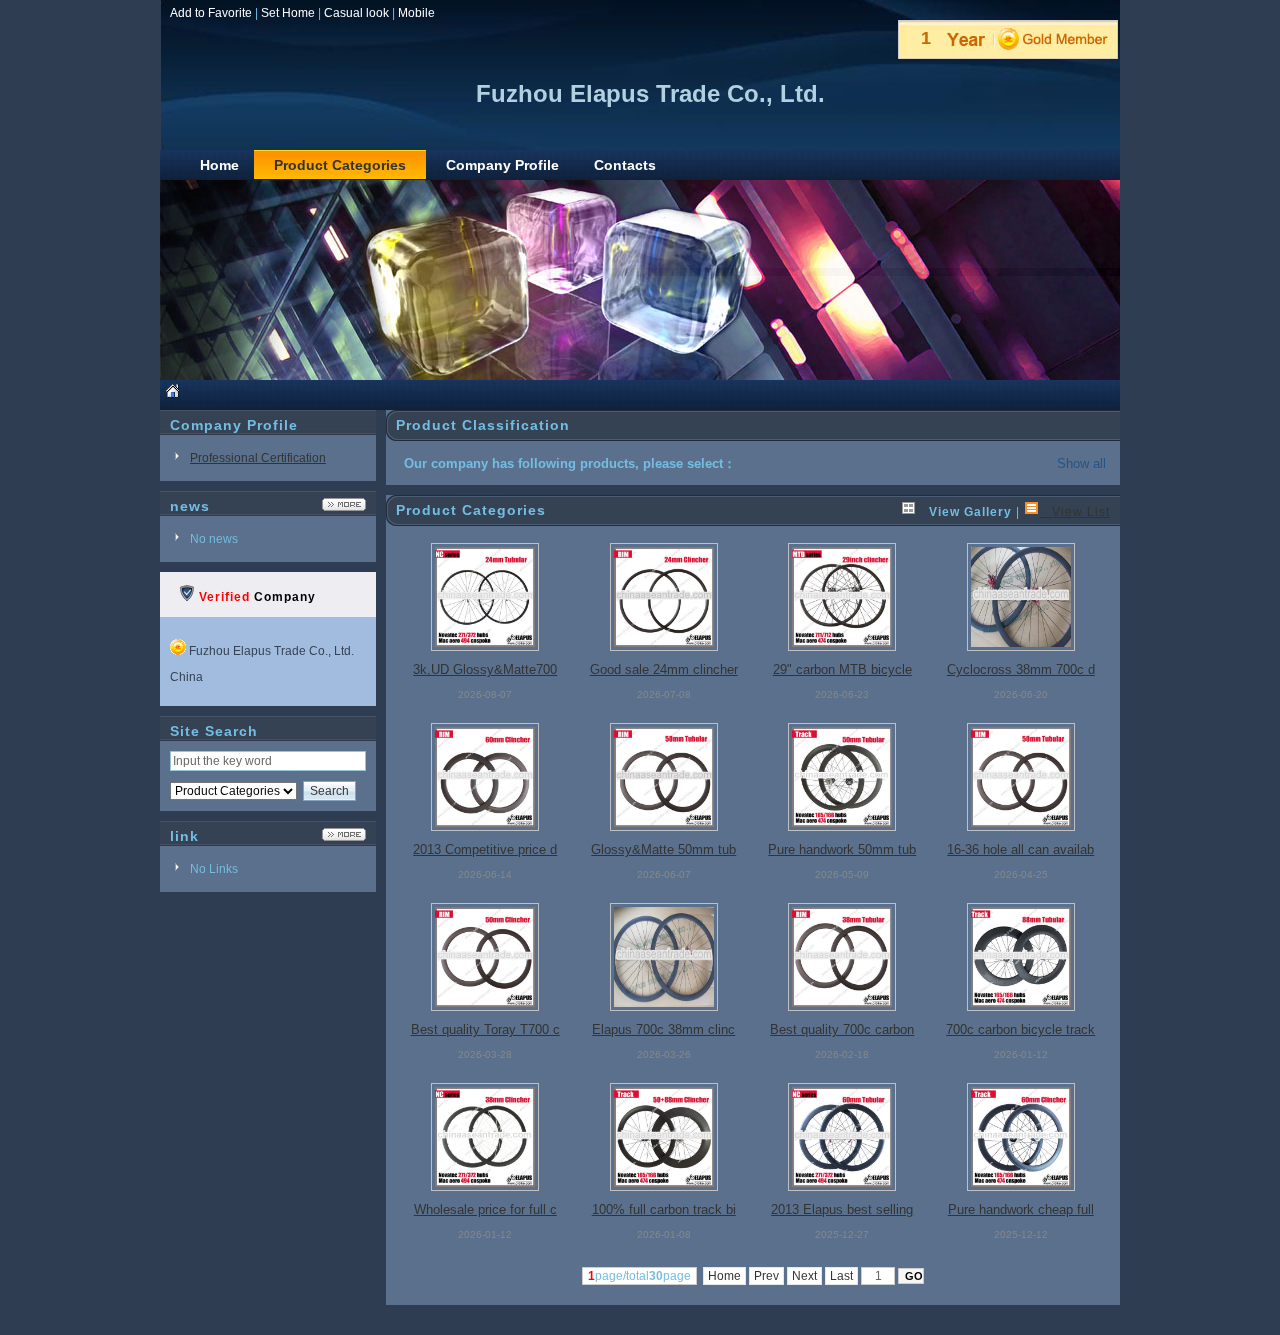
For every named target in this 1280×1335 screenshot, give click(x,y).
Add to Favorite (211, 13)
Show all (1081, 463)
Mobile (416, 13)
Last (841, 1276)
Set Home (288, 13)
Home (724, 1276)
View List (1075, 512)
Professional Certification (258, 458)
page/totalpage (639, 1276)
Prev (766, 1276)
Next (804, 1276)
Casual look (356, 13)
